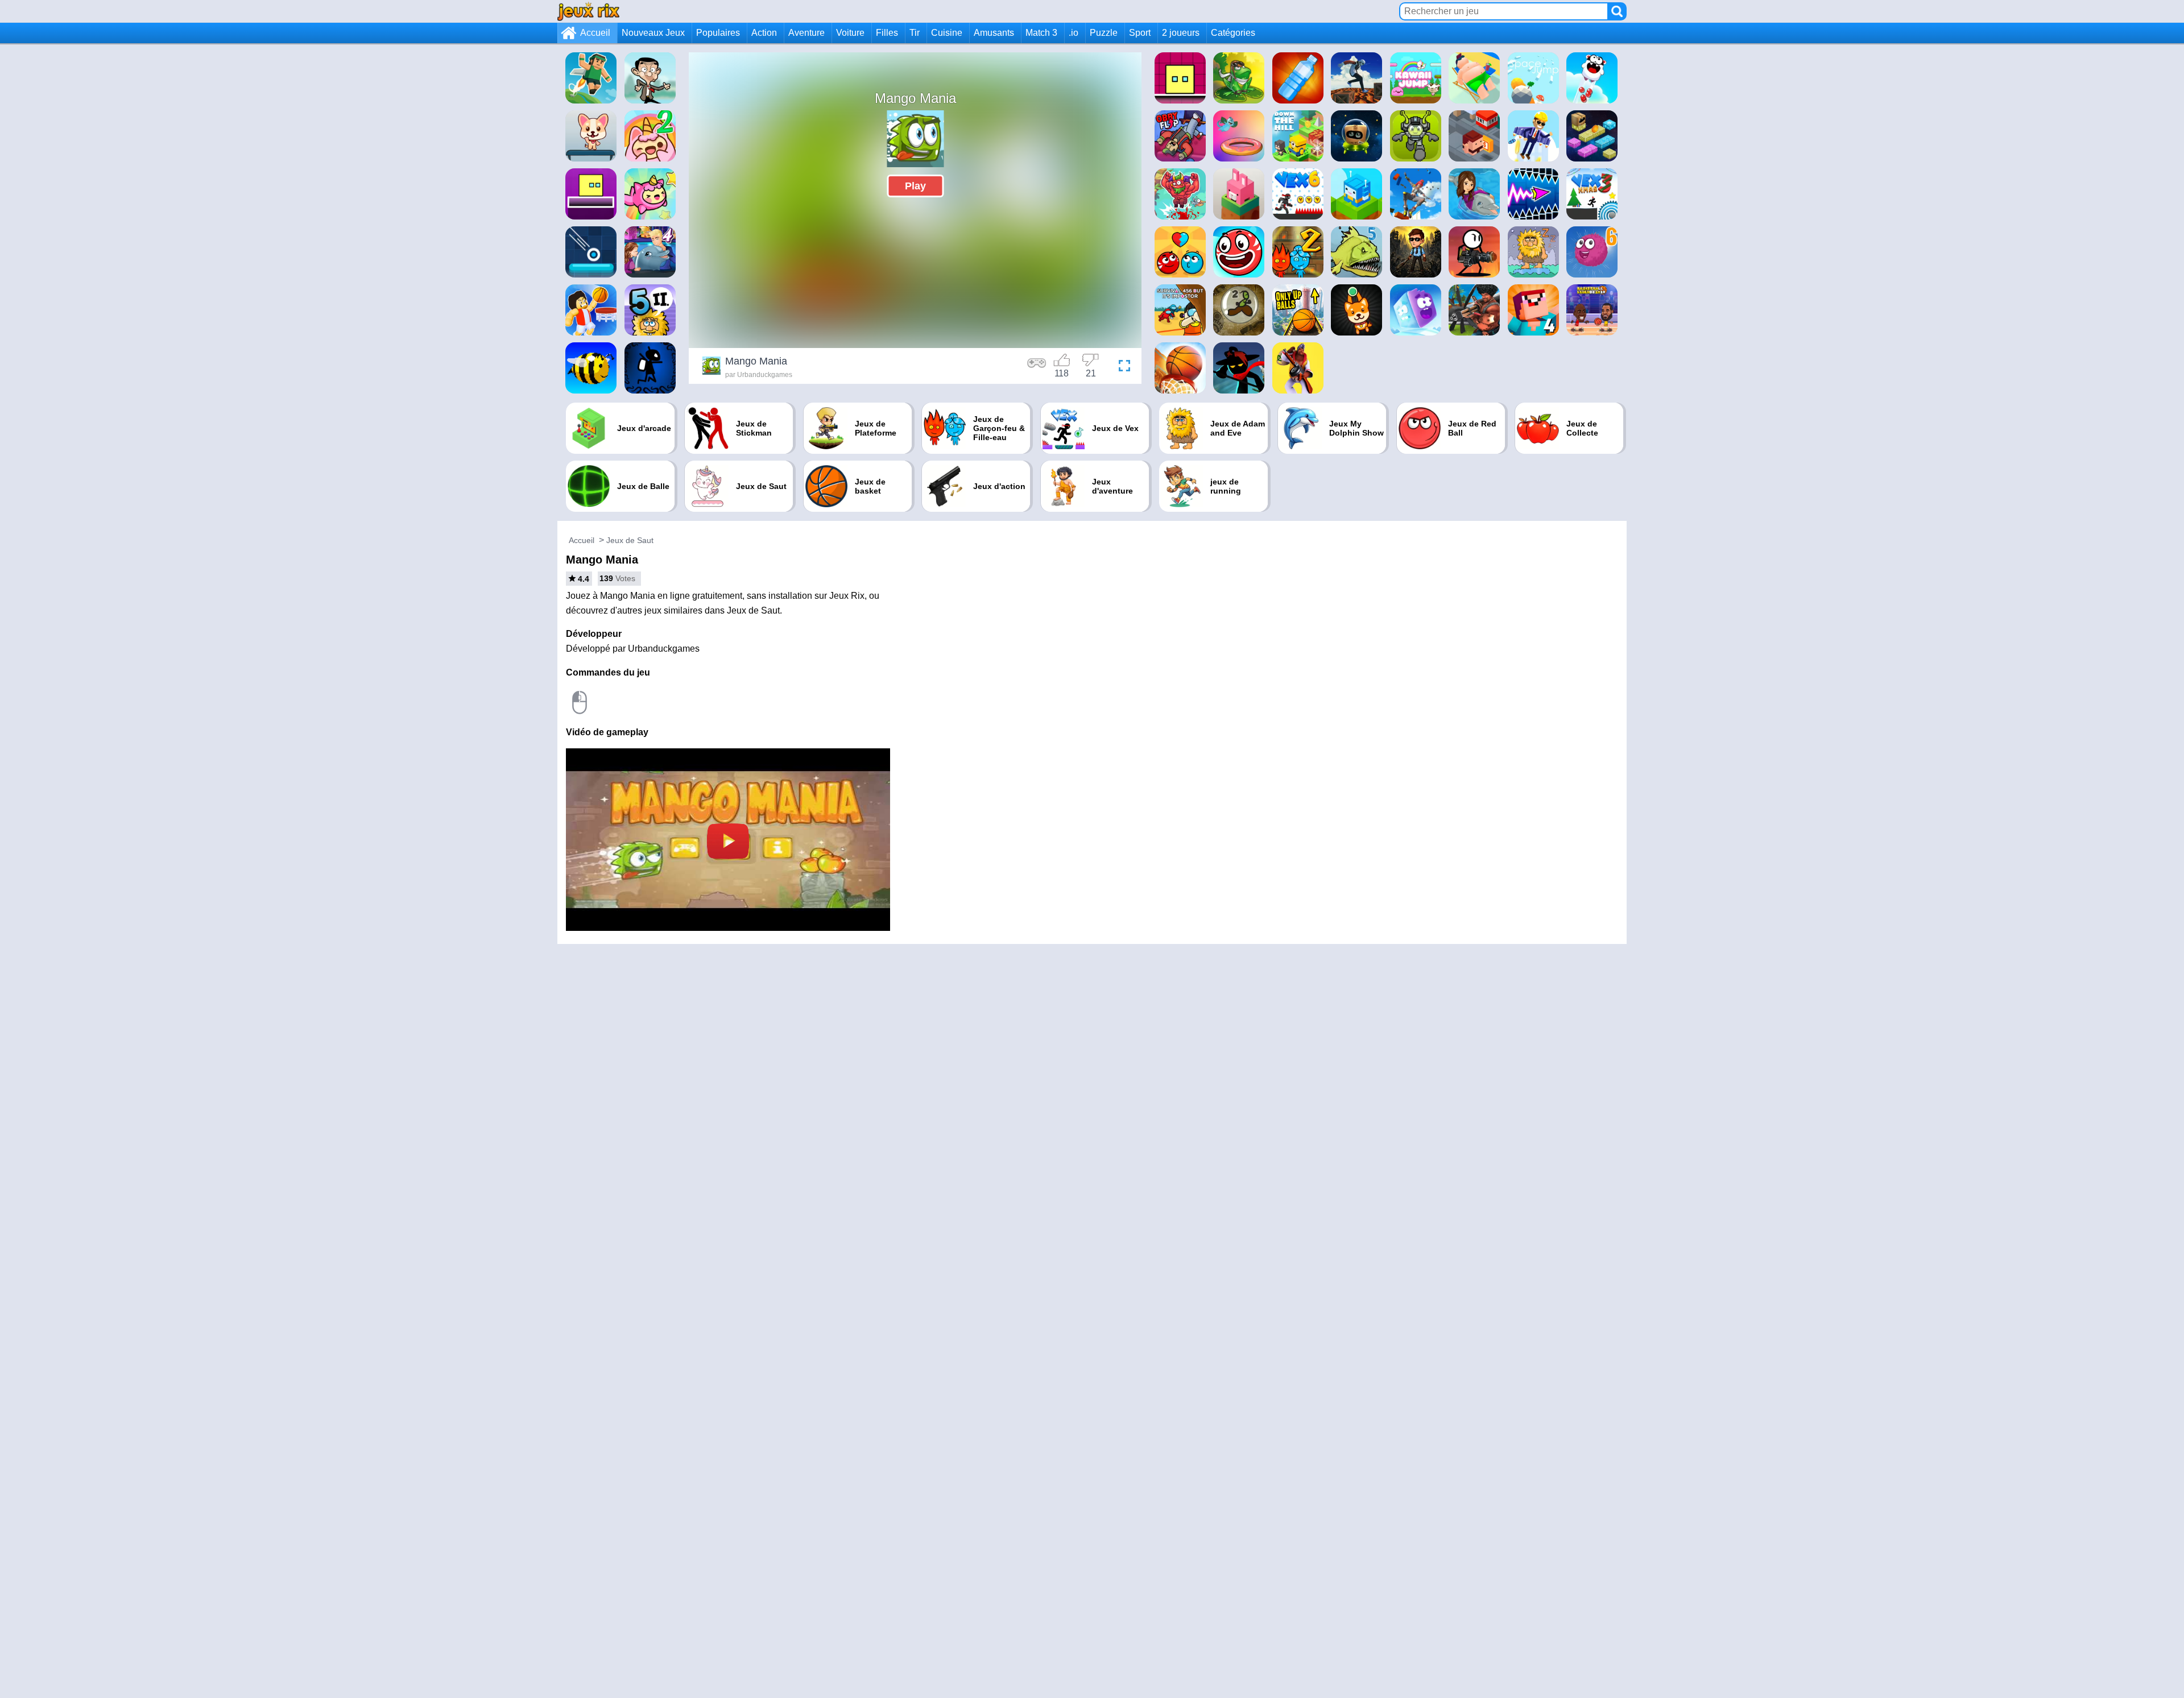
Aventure (806, 33)
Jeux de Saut (630, 540)
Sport (1140, 33)
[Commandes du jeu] (1037, 367)
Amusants (994, 33)
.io (1074, 33)
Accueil (595, 33)
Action (764, 33)
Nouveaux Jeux (653, 33)
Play (915, 186)
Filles (887, 33)
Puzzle (1104, 33)
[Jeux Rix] (588, 11)
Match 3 (1041, 33)
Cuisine (947, 33)
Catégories (1233, 33)
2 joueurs (1181, 33)
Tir (915, 33)
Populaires (718, 33)
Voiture (850, 33)
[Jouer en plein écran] (1122, 367)
